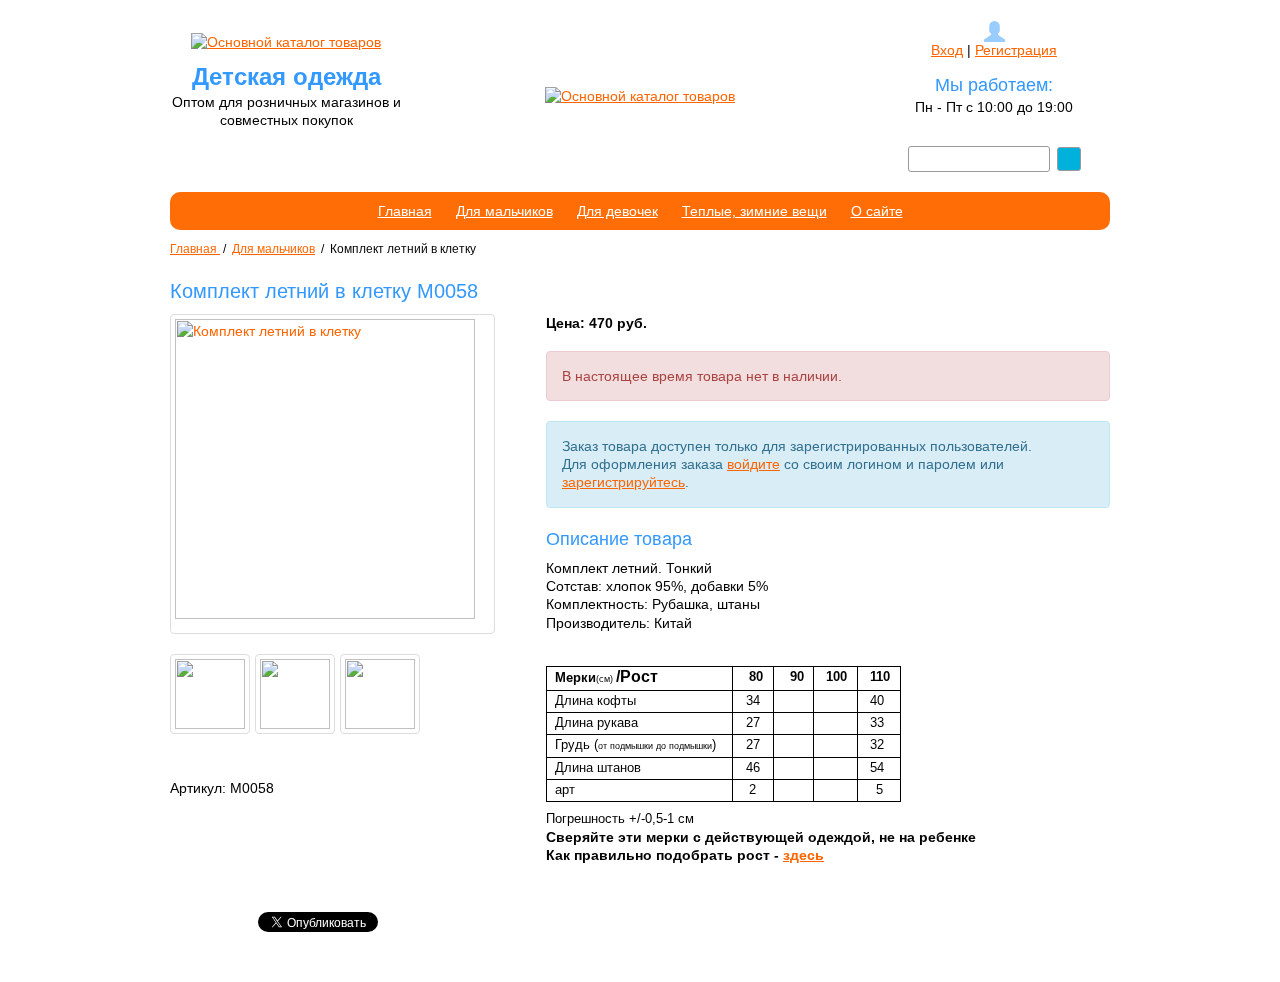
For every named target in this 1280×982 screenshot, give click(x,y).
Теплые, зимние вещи (754, 211)
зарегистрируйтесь (623, 482)
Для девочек (617, 211)
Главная (405, 211)
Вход (947, 50)
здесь (803, 855)
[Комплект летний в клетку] (332, 474)
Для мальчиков (504, 211)
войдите (753, 464)
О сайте (877, 211)
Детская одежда (286, 76)
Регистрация (1016, 50)
